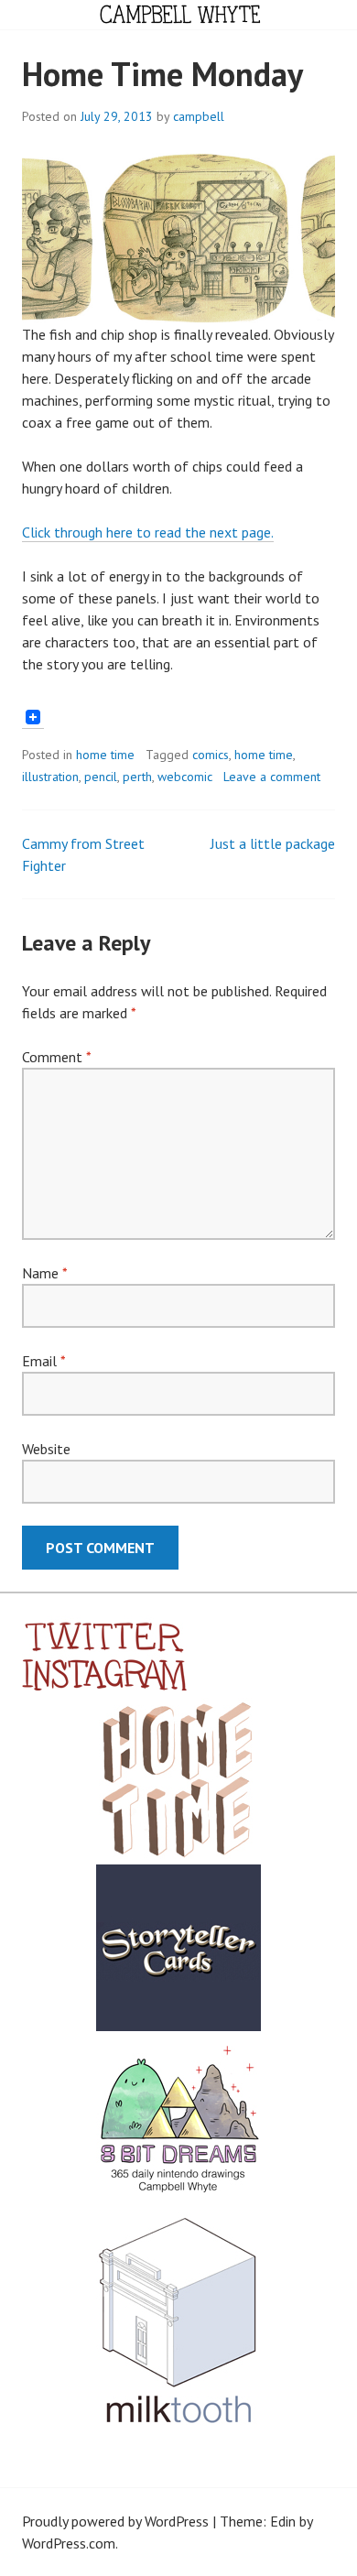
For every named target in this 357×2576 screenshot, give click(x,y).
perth (137, 777)
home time (105, 755)
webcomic (185, 777)
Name (44, 1273)
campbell (199, 116)
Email (43, 1361)
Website (46, 1449)
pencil (101, 777)
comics (211, 755)
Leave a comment (272, 777)
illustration (50, 777)
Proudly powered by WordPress (115, 2521)
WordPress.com (69, 2543)
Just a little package (273, 843)
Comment (56, 1057)
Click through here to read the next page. (148, 532)
